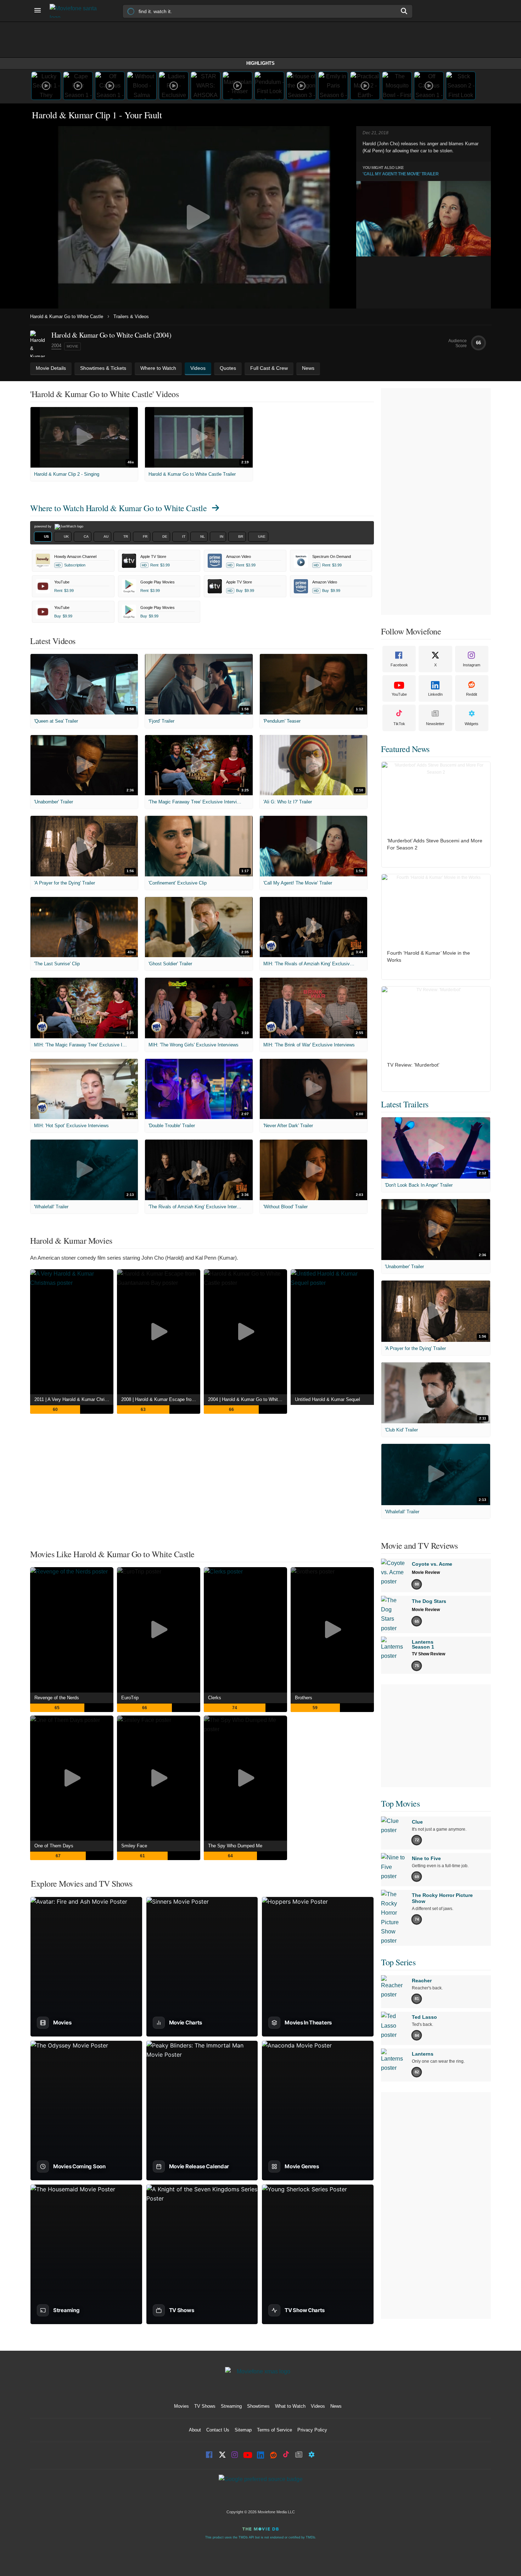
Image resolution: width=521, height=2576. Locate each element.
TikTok (399, 724)
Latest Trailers (405, 1104)
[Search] (404, 11)
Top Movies (400, 1803)
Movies (181, 2406)
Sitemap (243, 2430)
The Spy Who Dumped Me (235, 1846)
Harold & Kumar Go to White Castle (67, 317)
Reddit (472, 694)
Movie (72, 346)
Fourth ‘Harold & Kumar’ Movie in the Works (428, 956)
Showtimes (258, 2406)
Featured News (405, 749)
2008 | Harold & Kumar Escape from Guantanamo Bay (161, 1399)
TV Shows (205, 2406)
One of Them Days (54, 1846)
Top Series (398, 1962)
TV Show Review (428, 1654)
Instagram (472, 665)
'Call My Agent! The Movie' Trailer (400, 174)
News (336, 2406)
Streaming (231, 2406)
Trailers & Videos (131, 317)
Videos (318, 2406)
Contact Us (218, 2430)
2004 (56, 346)
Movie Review (426, 1572)
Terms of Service (274, 2430)
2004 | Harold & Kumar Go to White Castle (248, 1399)
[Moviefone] (76, 11)
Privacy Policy (312, 2430)
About (195, 2430)
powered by (43, 526)
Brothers (304, 1698)
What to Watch (290, 2406)
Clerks (215, 1698)
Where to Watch (118, 508)
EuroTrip (130, 1698)
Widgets (472, 724)
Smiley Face (134, 1846)
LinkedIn (435, 694)
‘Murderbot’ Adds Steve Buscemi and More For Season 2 (435, 844)
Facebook (399, 665)
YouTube (399, 694)
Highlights (260, 63)
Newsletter (435, 724)
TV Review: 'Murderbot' (413, 1065)
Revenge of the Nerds (57, 1698)
